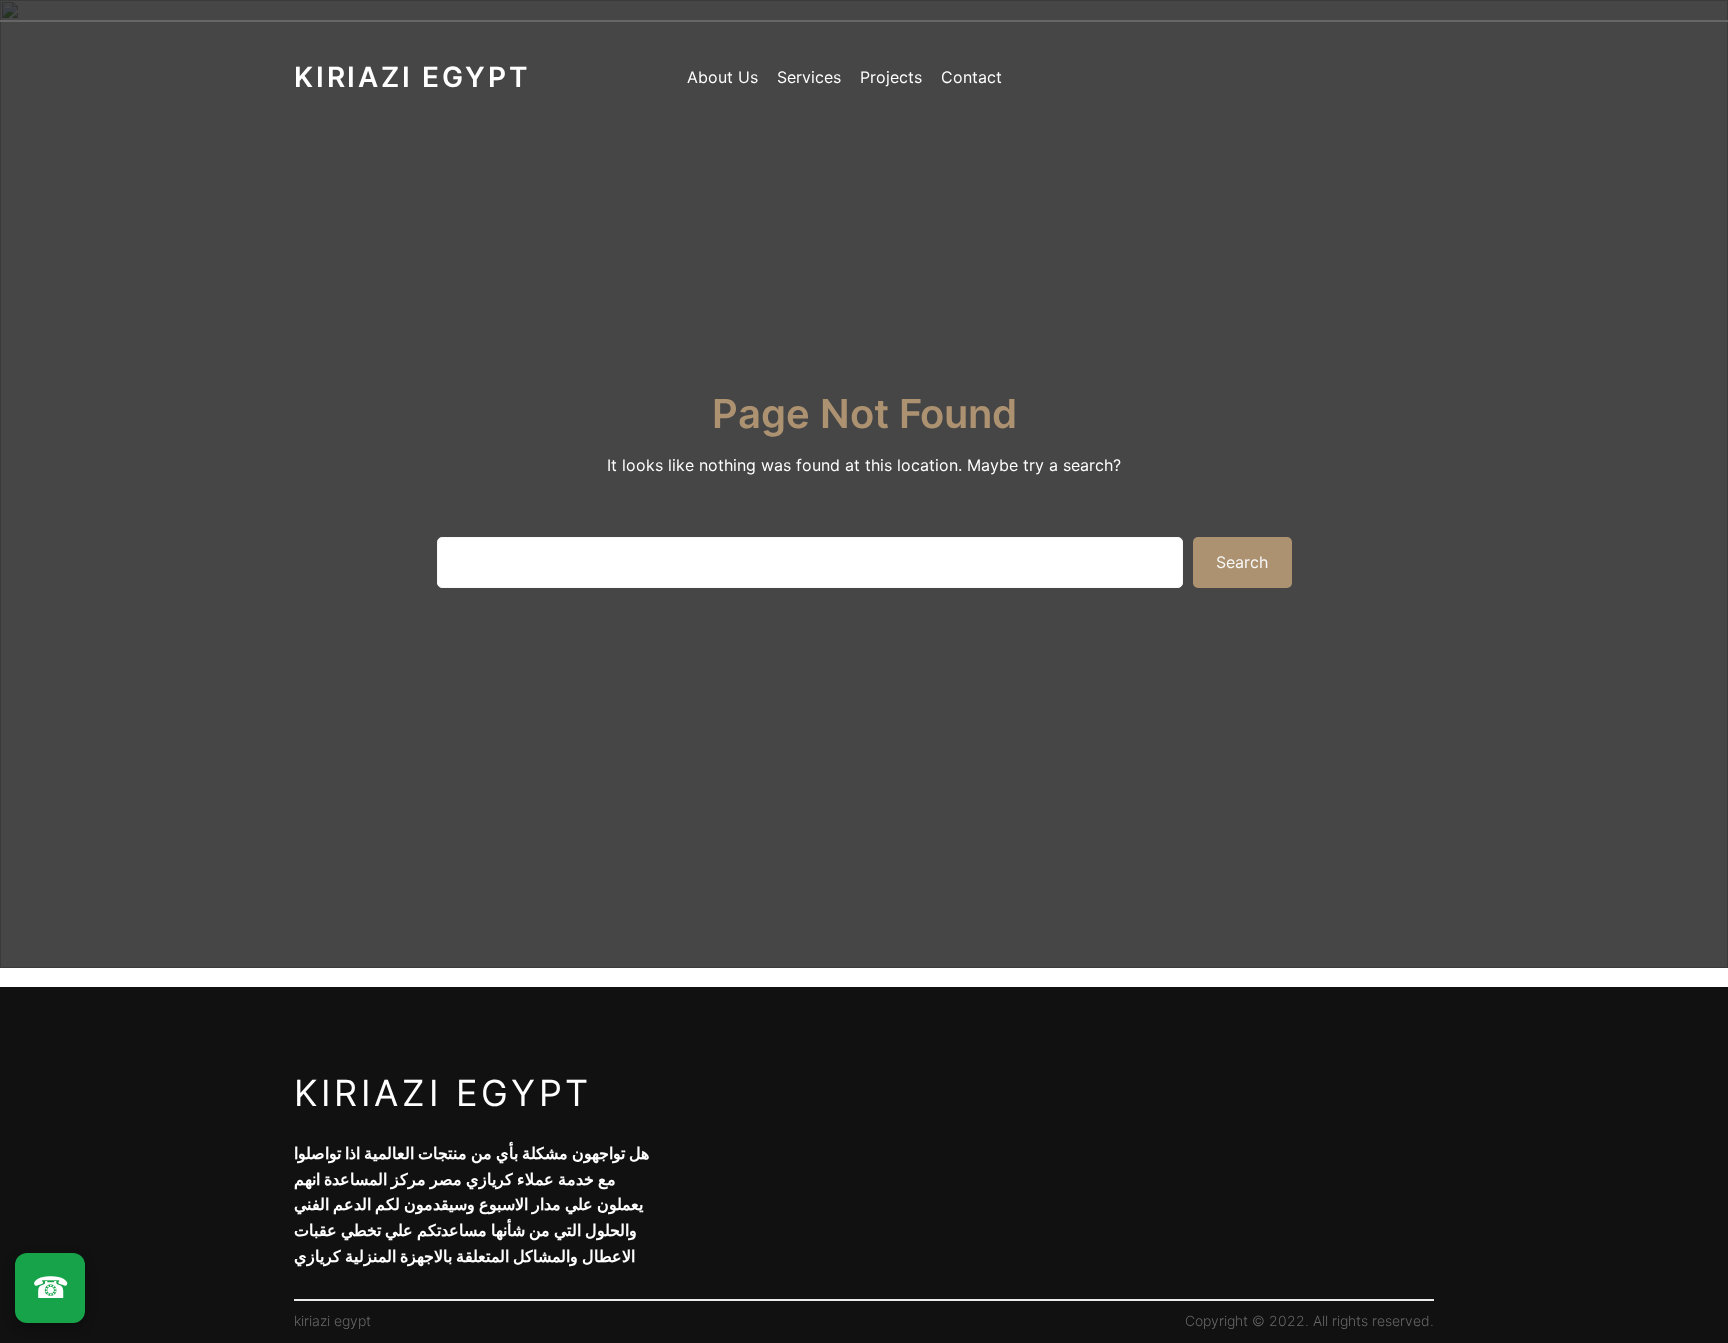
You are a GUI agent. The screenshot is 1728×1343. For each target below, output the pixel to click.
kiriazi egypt (443, 1093)
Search (1242, 562)
